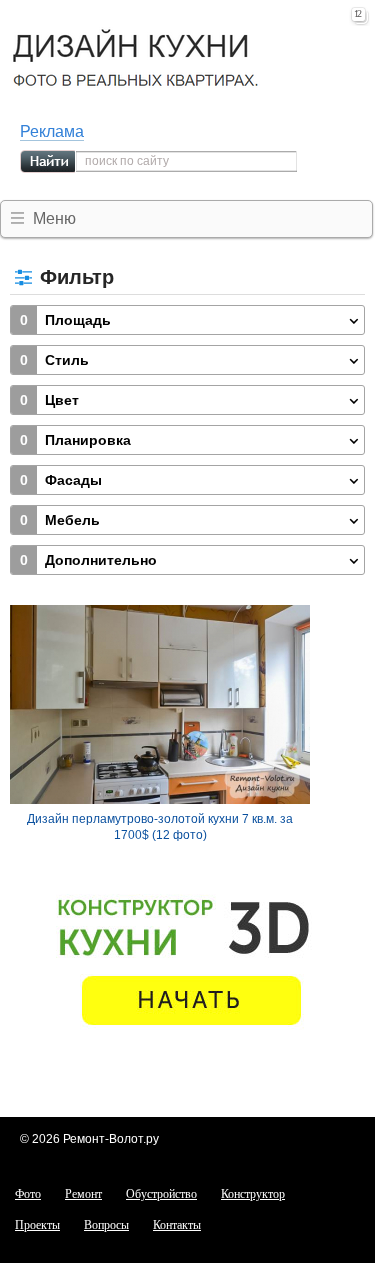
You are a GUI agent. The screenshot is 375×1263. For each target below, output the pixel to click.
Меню (54, 218)
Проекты (37, 1225)
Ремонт (83, 1194)
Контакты (177, 1225)
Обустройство (161, 1194)
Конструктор (253, 1194)
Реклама (52, 131)
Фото (28, 1194)
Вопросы (106, 1225)
